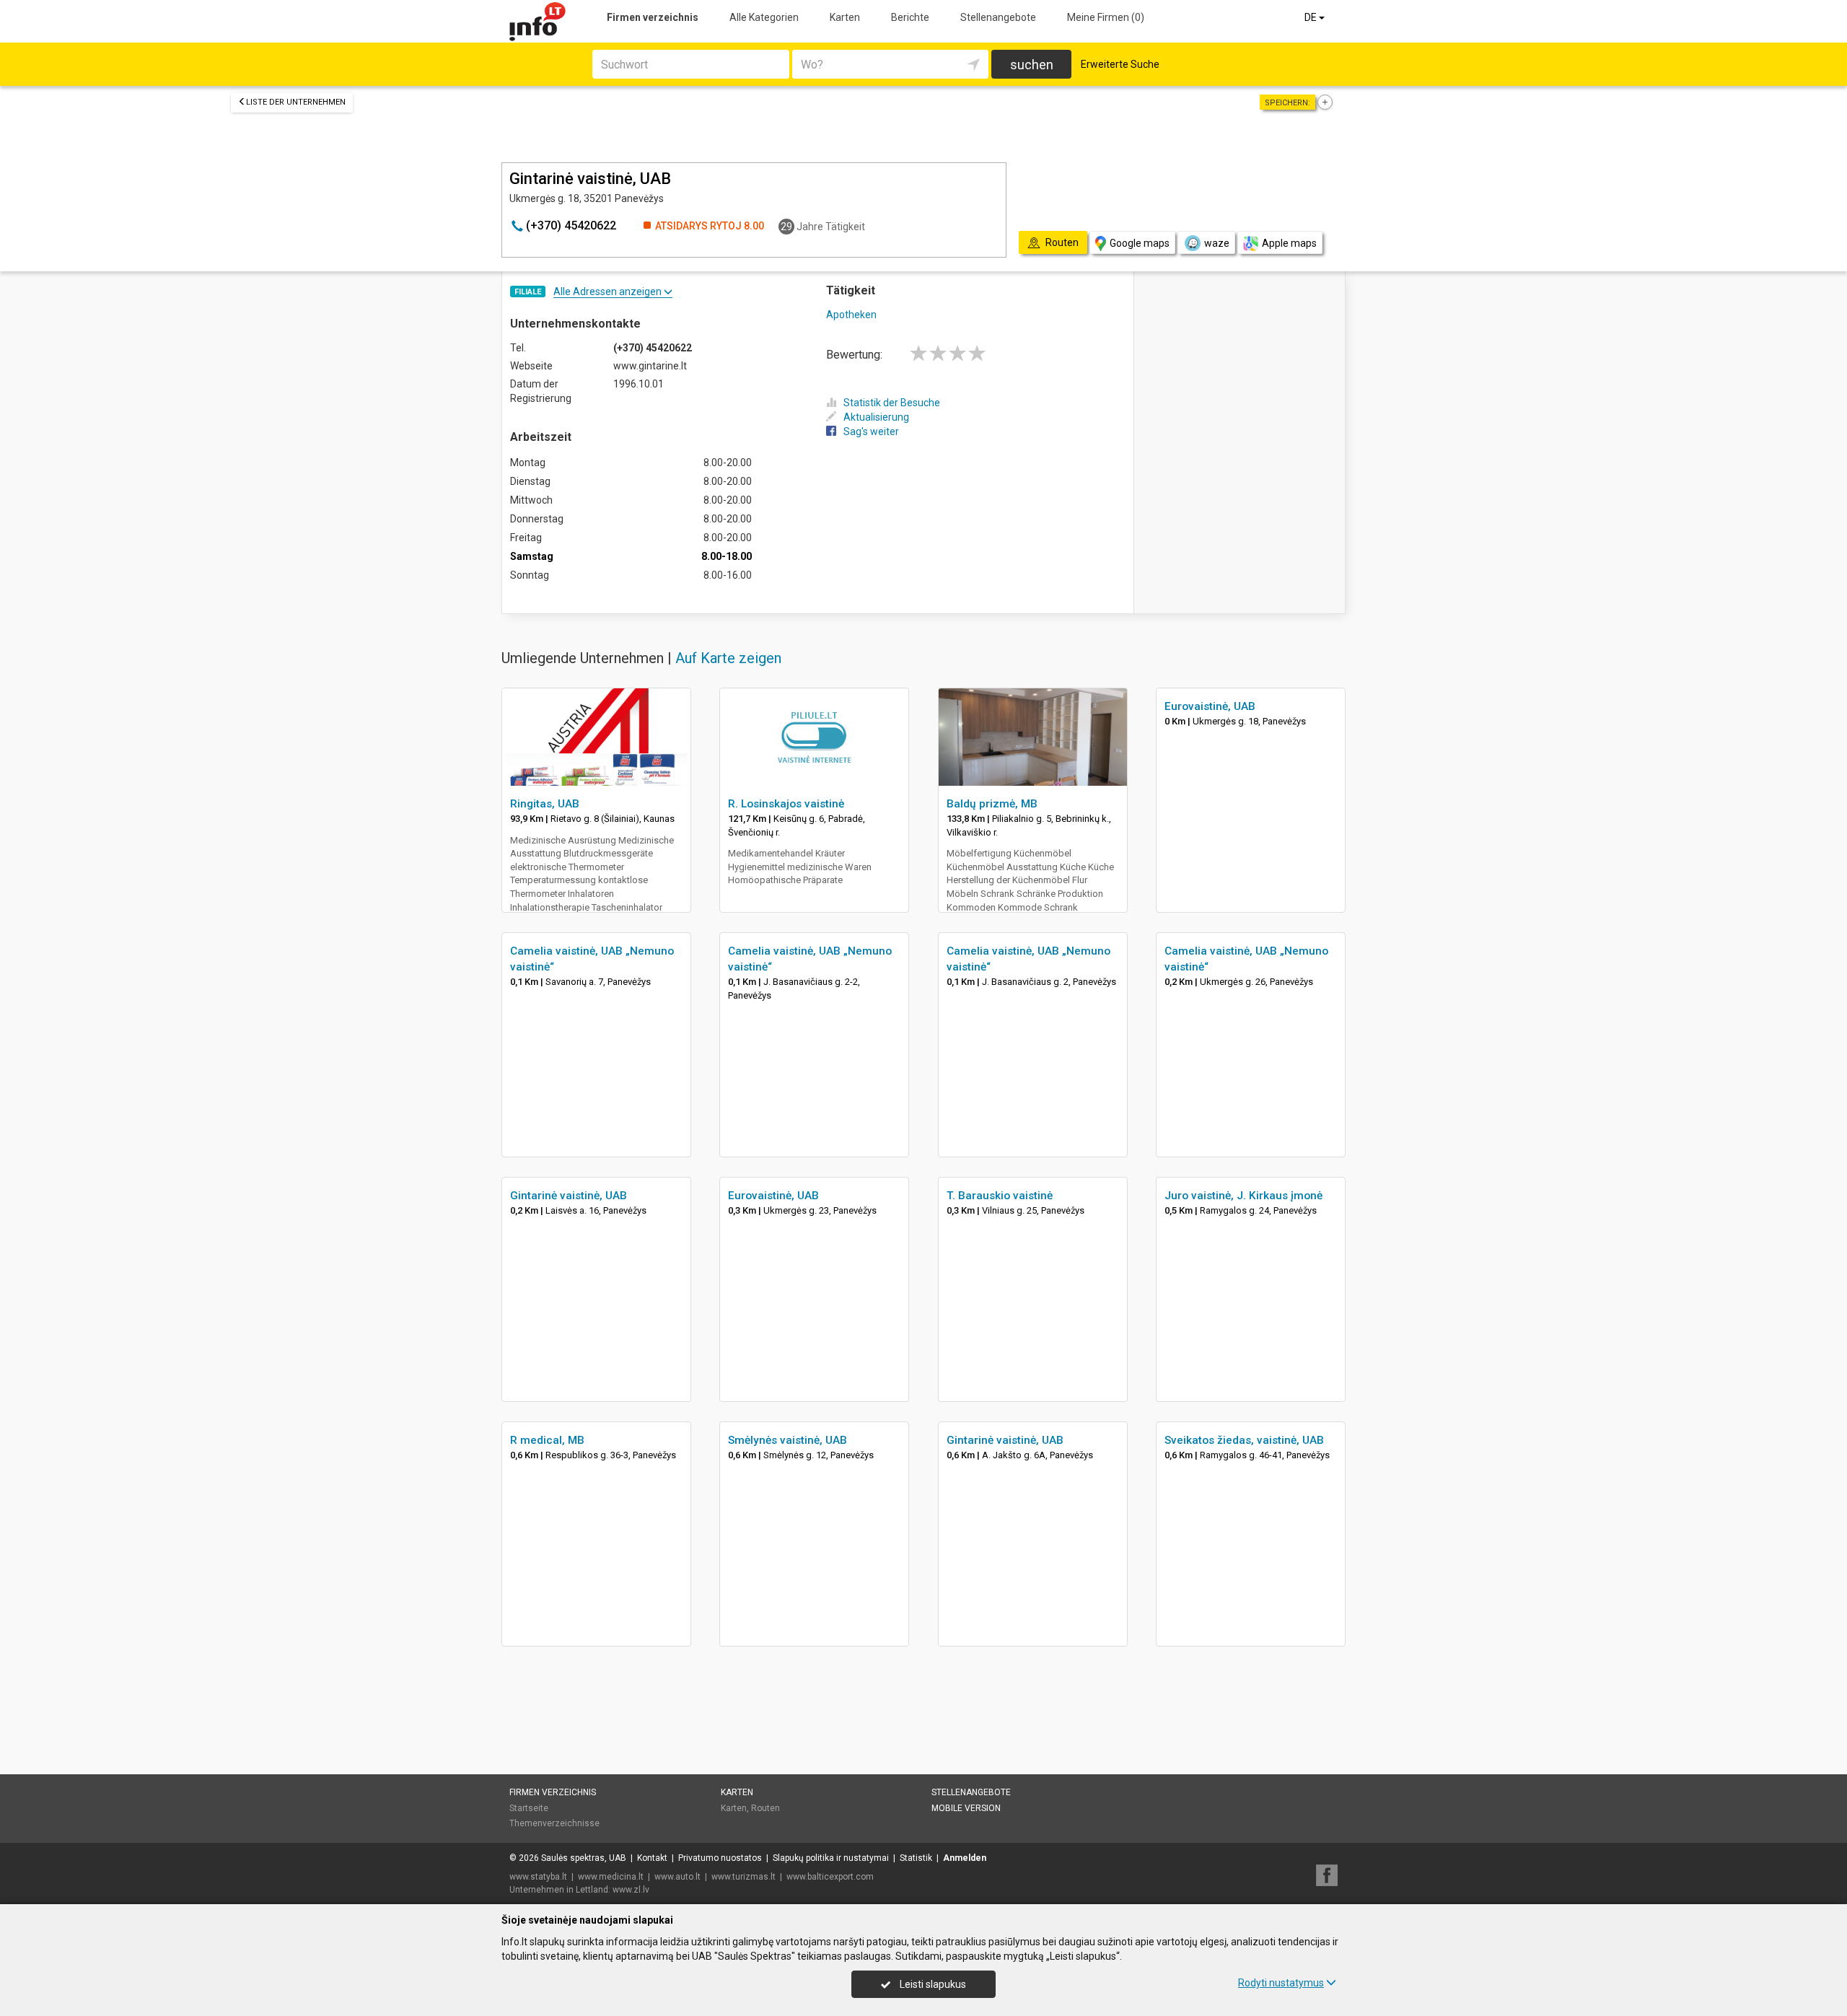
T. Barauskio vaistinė (1000, 1196)
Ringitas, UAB (545, 804)
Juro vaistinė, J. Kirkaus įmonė (1243, 1196)
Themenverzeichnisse (554, 1823)
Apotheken (851, 315)
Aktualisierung (876, 417)
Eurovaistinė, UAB (1210, 706)
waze (1217, 243)
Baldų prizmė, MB (992, 804)
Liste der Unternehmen (296, 102)
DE (1312, 17)
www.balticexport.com (830, 1877)
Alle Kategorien (764, 17)
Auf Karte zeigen (728, 658)
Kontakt (652, 1858)
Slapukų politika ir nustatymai (831, 1858)
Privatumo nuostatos (720, 1858)
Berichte (910, 17)
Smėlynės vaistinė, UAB (788, 1440)
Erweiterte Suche (1120, 64)
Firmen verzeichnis (653, 17)
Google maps (1140, 243)
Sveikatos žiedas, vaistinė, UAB (1244, 1440)
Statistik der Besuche (892, 403)
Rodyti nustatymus (1281, 1983)
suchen (1032, 65)
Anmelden (965, 1858)
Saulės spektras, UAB (584, 1858)
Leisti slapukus (932, 1984)
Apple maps (1289, 243)
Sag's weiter (871, 431)
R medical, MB (547, 1440)
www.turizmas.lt (743, 1877)
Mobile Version (966, 1808)
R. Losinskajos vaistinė (786, 804)
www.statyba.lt (538, 1877)
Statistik (916, 1858)
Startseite (529, 1808)
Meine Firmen (1106, 17)
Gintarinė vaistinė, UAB (569, 1196)
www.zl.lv (631, 1890)
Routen (765, 1808)
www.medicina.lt (611, 1877)
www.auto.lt (677, 1877)
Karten (845, 17)
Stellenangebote (998, 17)
